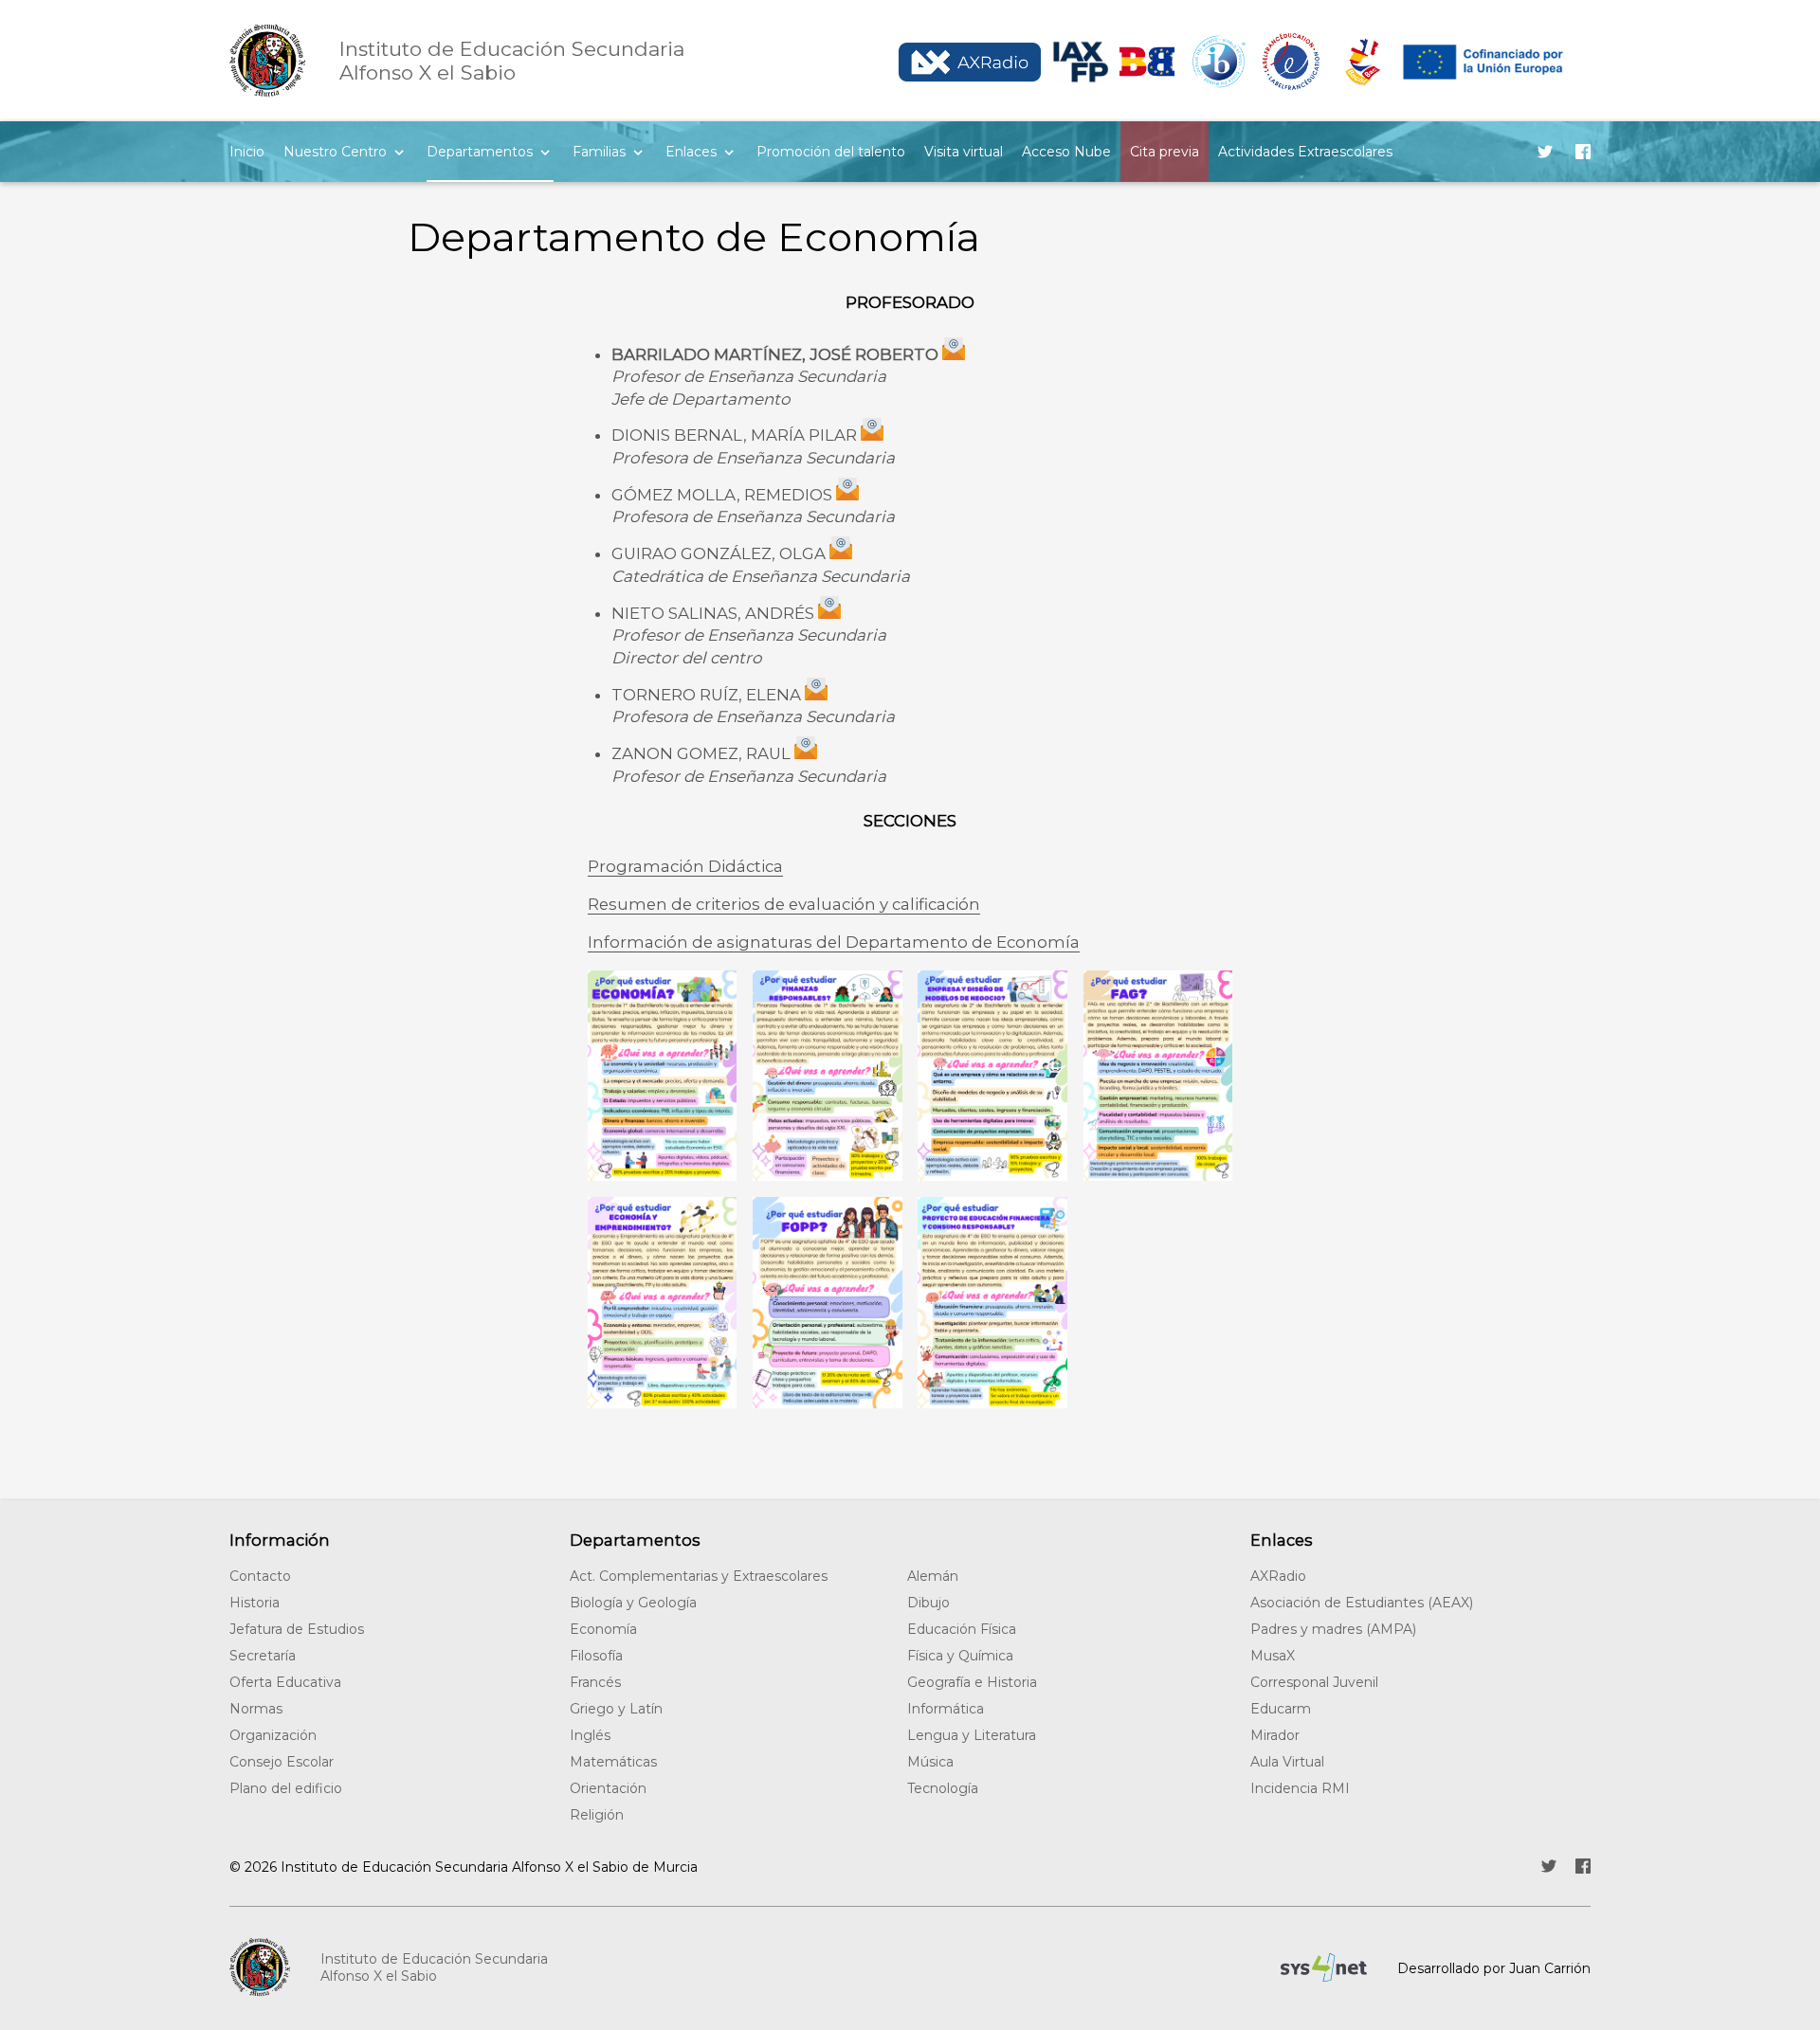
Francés (595, 1682)
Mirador (1275, 1735)
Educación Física (962, 1629)
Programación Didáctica (685, 866)
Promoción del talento (831, 152)
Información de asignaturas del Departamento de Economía (834, 942)
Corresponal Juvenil (1314, 1682)
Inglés (590, 1735)
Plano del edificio (286, 1788)
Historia (255, 1603)
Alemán (933, 1576)
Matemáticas (613, 1762)
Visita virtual (964, 152)
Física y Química (960, 1656)
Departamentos (480, 152)
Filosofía (596, 1656)
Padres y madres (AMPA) (1333, 1629)
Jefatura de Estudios (297, 1629)
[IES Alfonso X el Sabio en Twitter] (1545, 152)
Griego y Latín (616, 1709)
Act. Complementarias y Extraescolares (699, 1576)
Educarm (1281, 1709)
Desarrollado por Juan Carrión (1494, 1968)
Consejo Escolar (282, 1762)
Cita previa (1165, 152)
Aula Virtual (1287, 1762)
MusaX (1273, 1656)
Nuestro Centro (335, 152)
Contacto (260, 1576)
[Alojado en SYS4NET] (1324, 1967)
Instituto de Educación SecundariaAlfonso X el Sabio (434, 1967)
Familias (599, 152)
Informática (946, 1709)
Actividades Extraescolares (1305, 152)
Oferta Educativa (285, 1682)
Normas (256, 1709)
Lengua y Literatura (972, 1735)
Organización (273, 1735)
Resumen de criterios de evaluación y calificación (784, 904)
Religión (597, 1815)
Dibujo (928, 1603)
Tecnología (943, 1788)
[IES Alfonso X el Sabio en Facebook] (1583, 152)
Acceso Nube (1066, 152)
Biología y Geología (633, 1603)
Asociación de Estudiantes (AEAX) (1362, 1603)
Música (930, 1762)
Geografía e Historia (972, 1682)
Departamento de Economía (694, 237)
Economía (603, 1629)
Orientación (608, 1788)
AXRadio (1278, 1576)
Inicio (247, 152)
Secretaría (263, 1656)
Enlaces (691, 152)
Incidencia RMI (1300, 1788)
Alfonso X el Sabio (512, 61)
